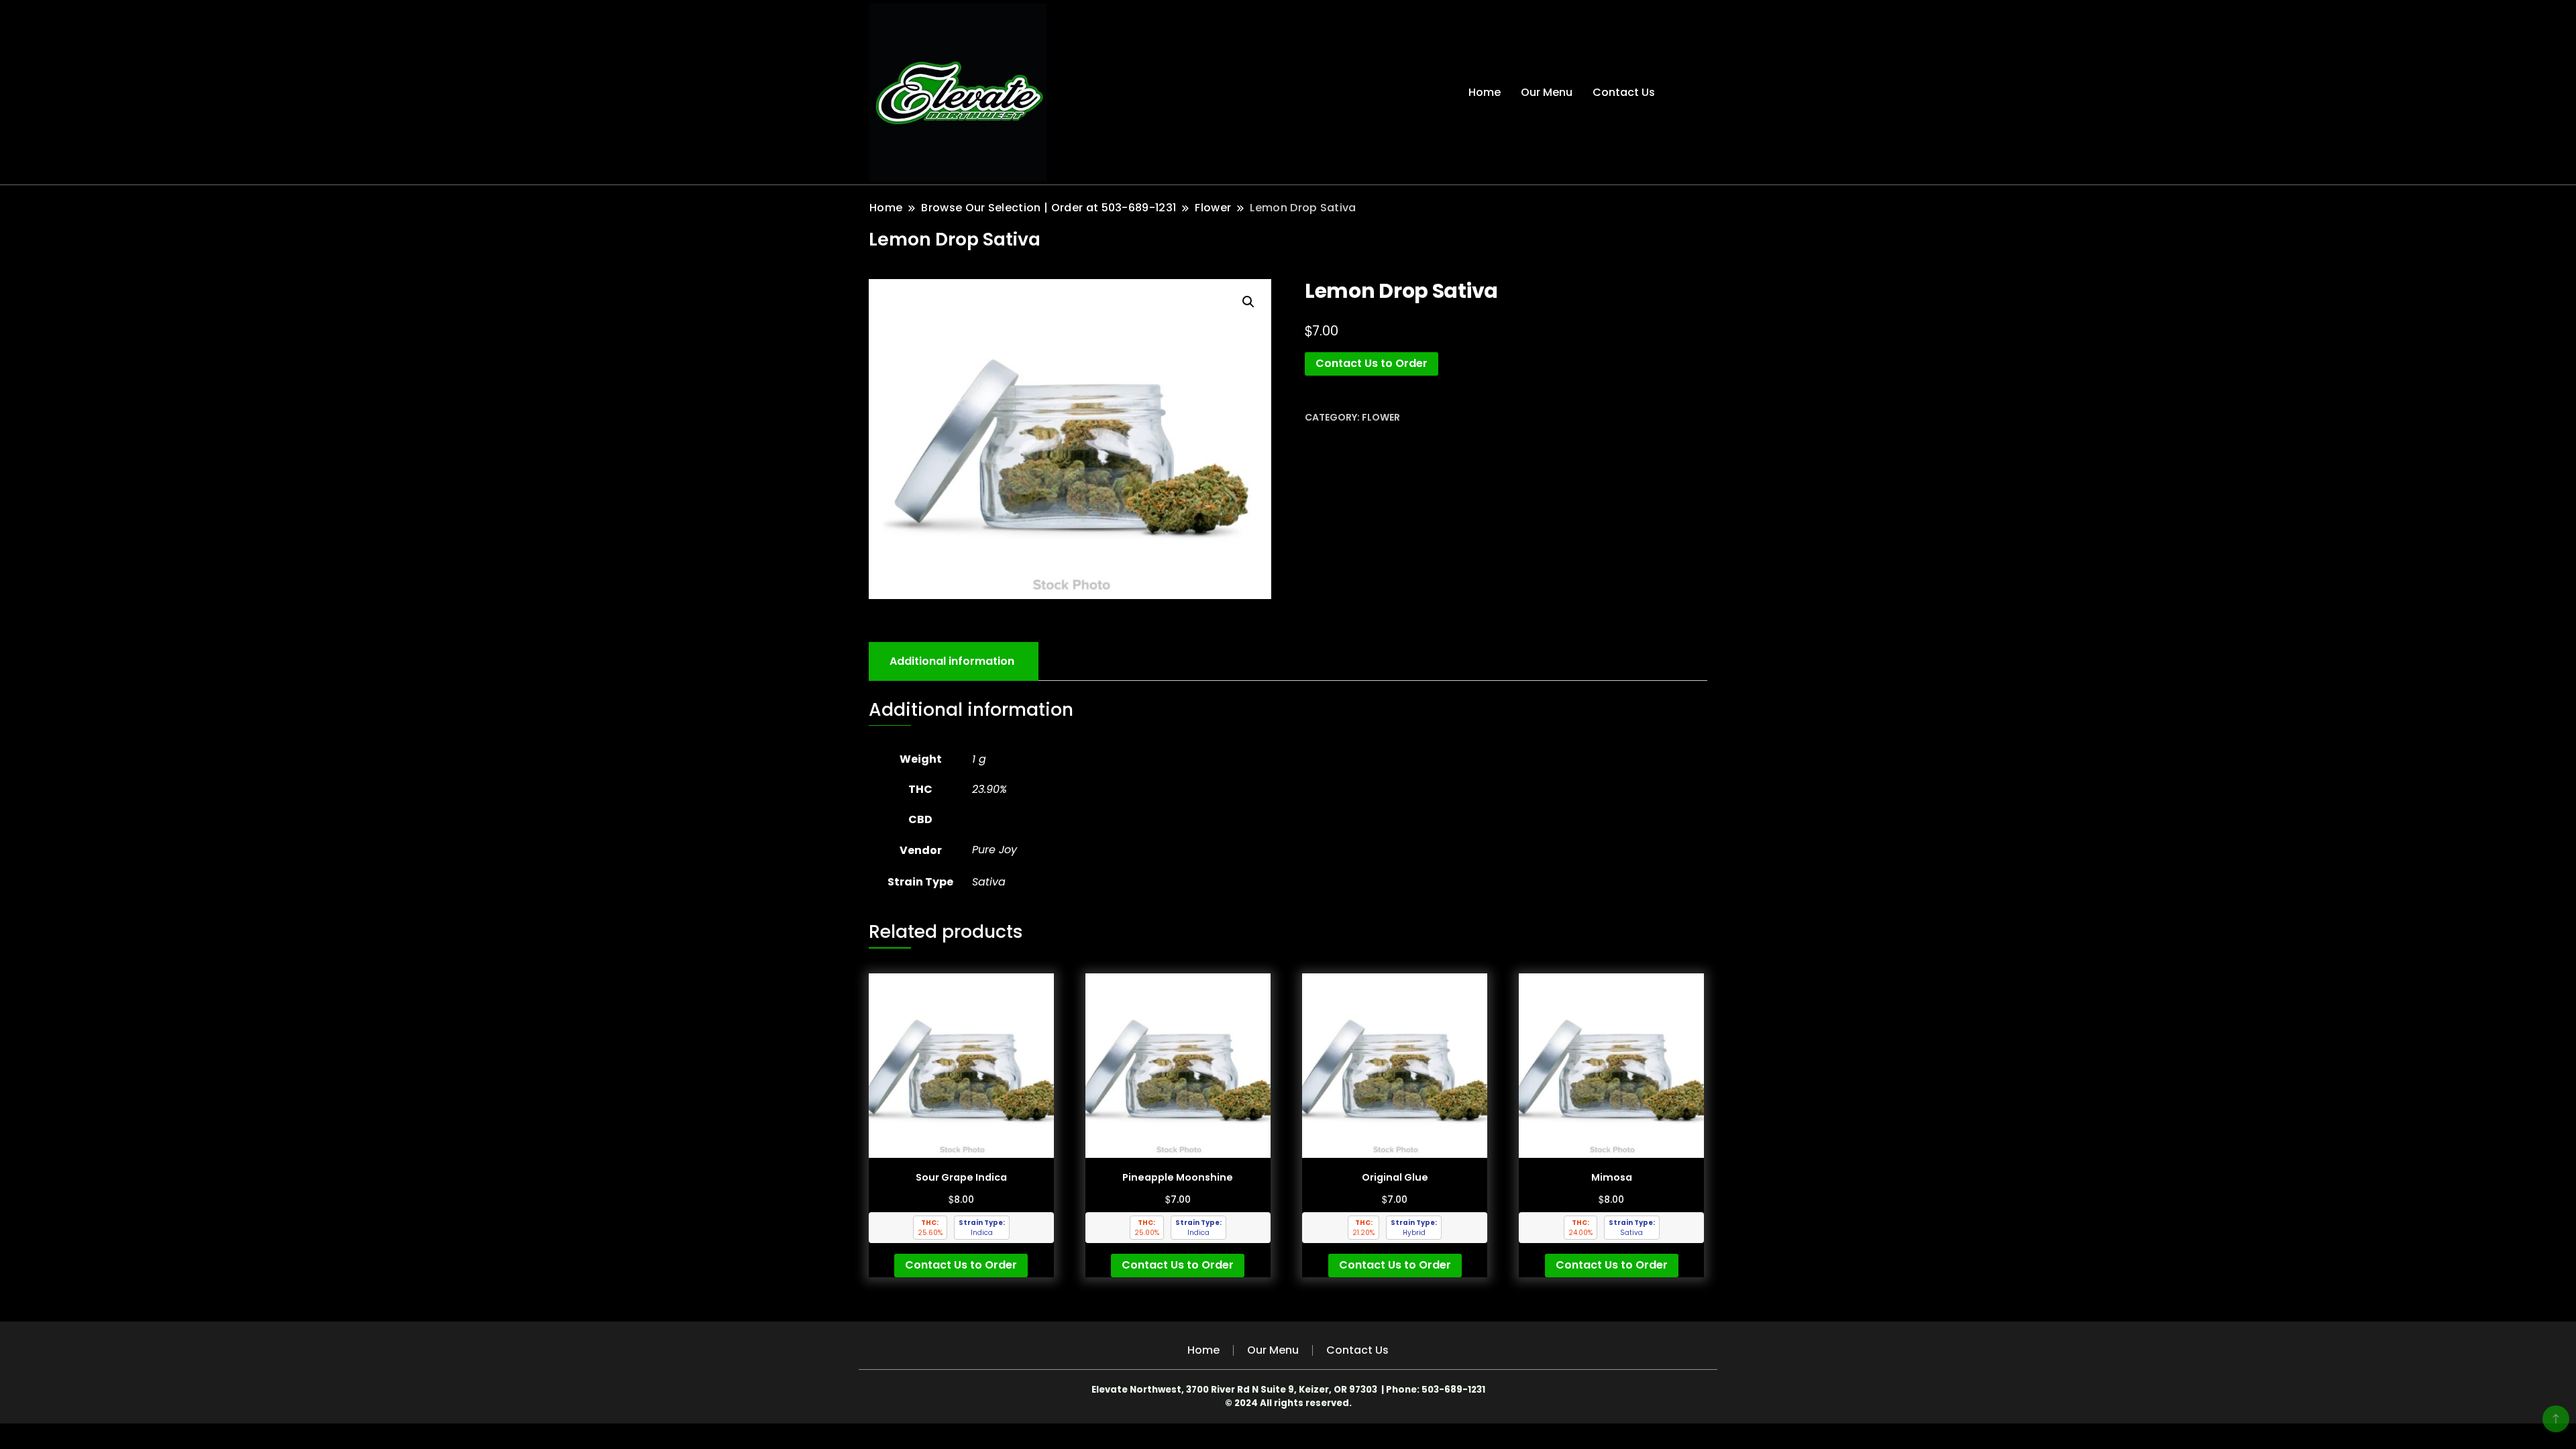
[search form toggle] (1695, 92)
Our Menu (1547, 92)
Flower (1381, 417)
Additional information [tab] (952, 661)
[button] (1248, 302)
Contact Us (1624, 92)
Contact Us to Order (1372, 363)
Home (1485, 92)
